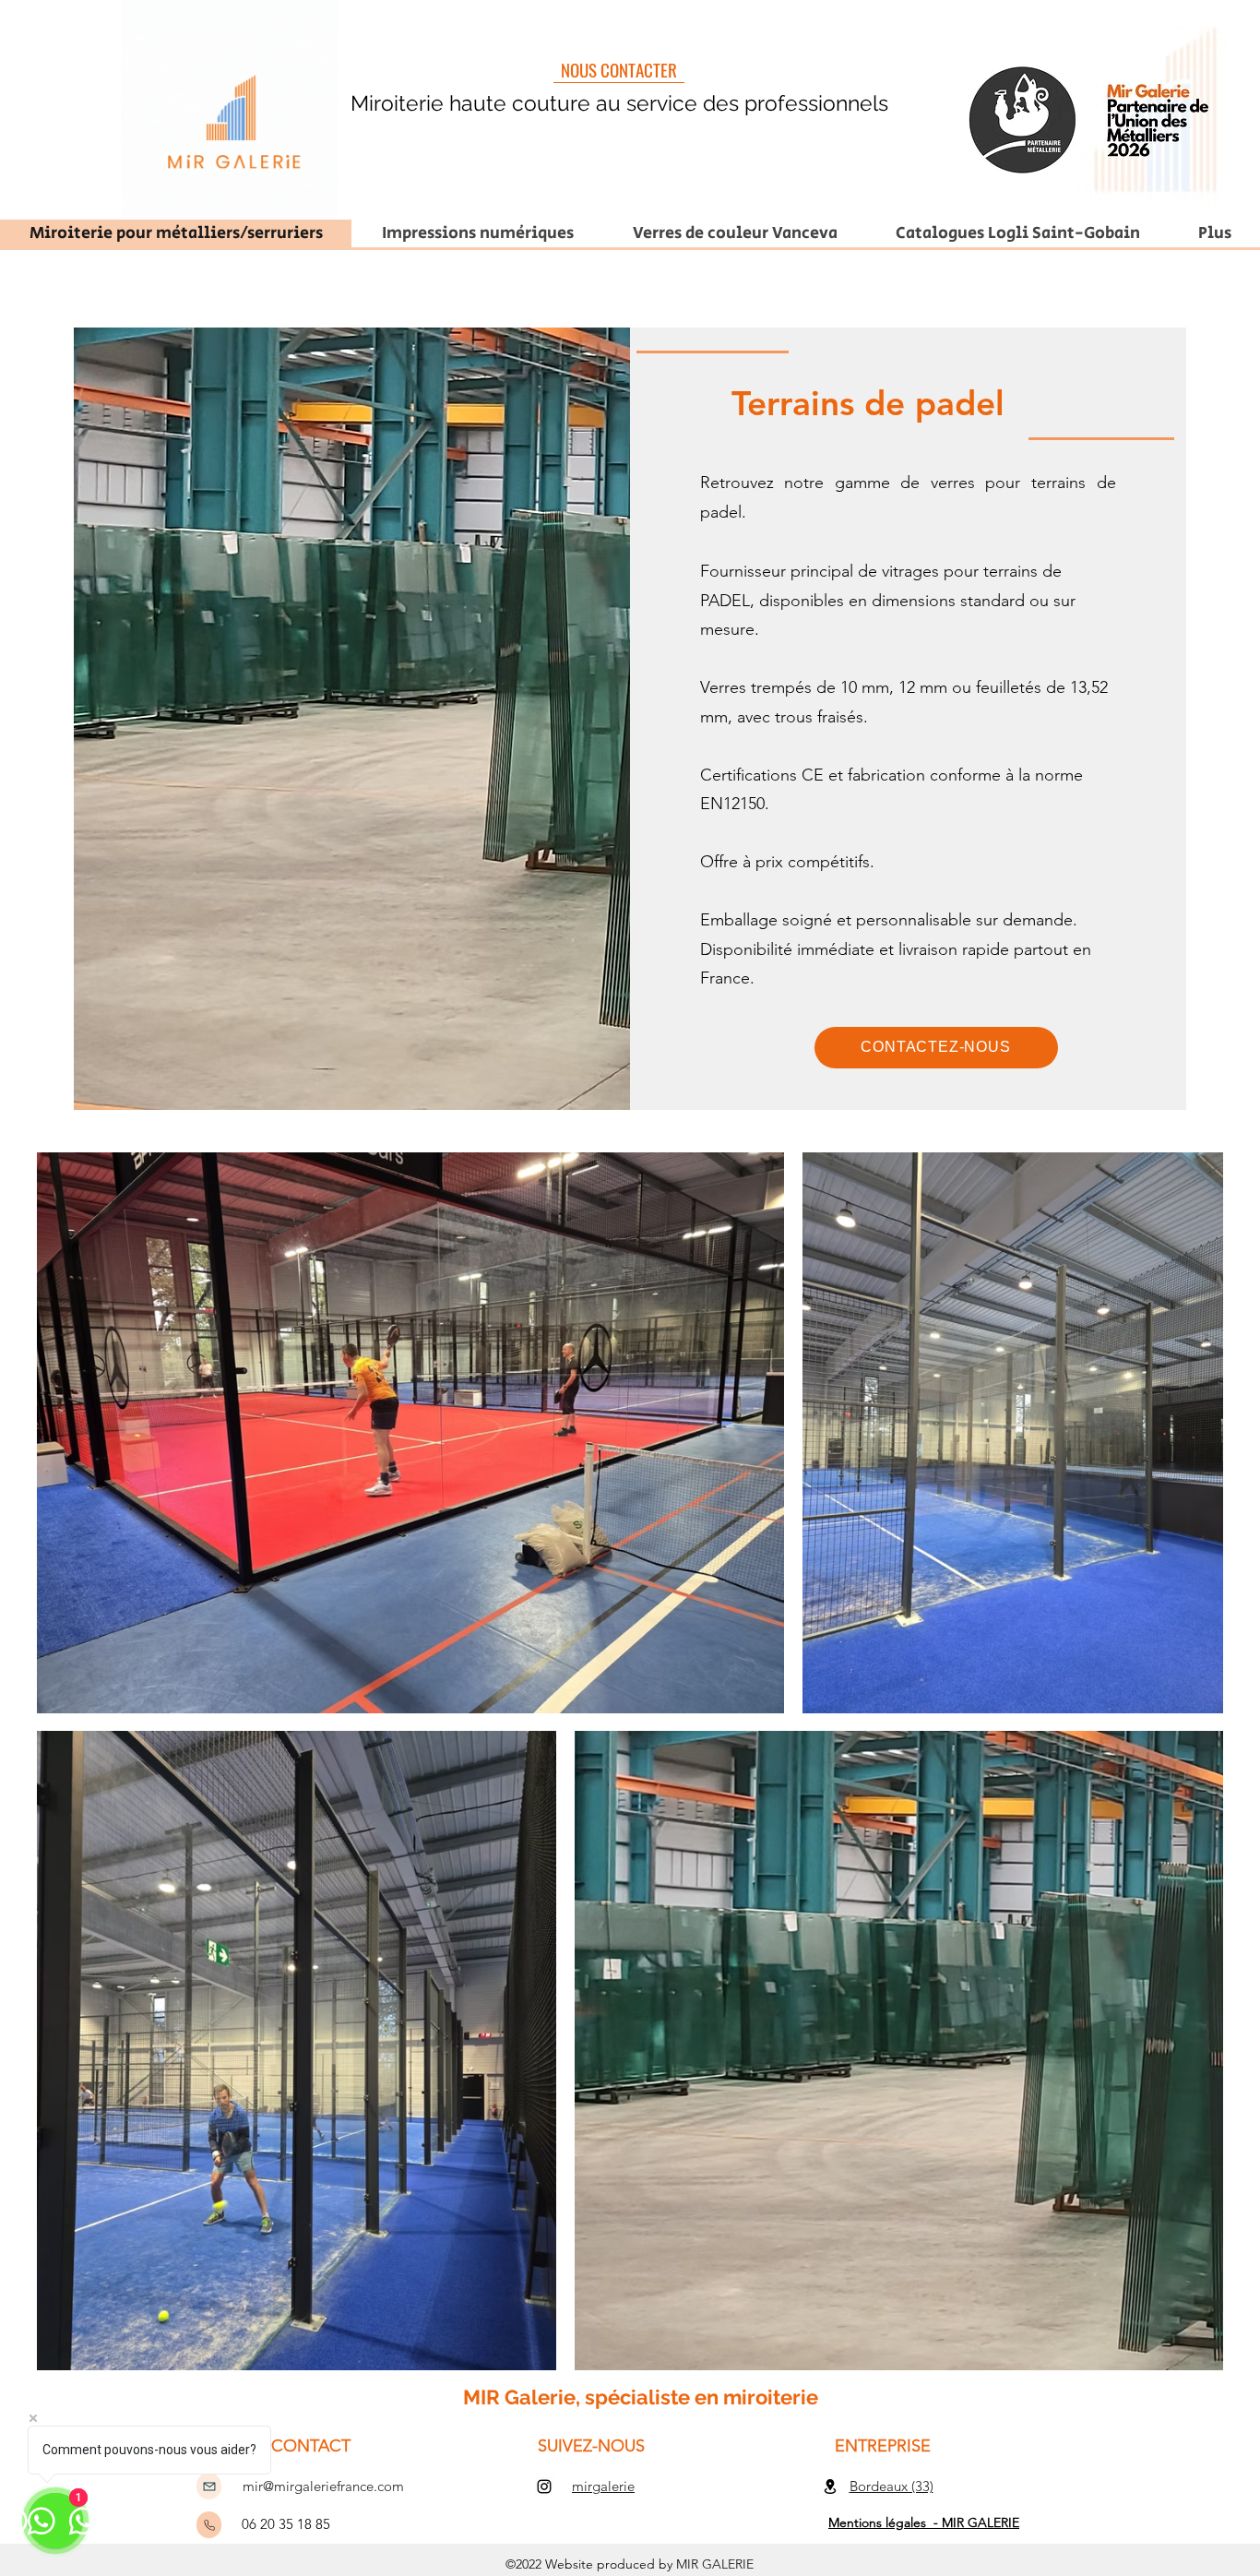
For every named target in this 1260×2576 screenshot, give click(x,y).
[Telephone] (209, 2525)
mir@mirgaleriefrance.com (323, 2486)
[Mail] (209, 2486)
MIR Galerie (519, 2397)
